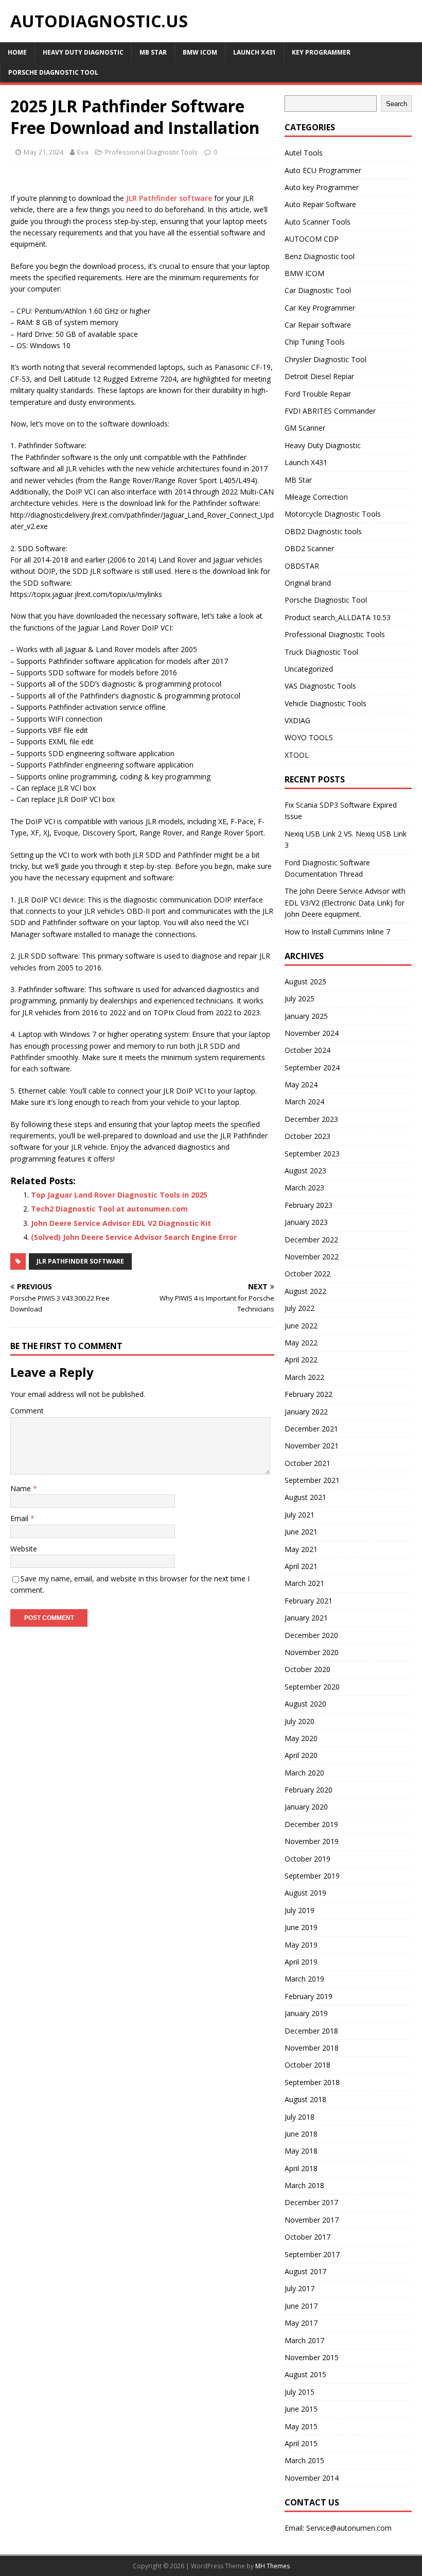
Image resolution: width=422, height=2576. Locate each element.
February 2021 (309, 1601)
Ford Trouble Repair (318, 394)
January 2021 (306, 1618)
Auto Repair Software (320, 204)
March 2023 (304, 1188)
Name (22, 1488)
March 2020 (304, 1773)
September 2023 (312, 1154)
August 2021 (305, 1497)
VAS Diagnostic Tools (320, 686)
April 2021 (301, 1566)
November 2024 (312, 1033)
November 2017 (312, 2220)
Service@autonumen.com (349, 2528)
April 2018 (301, 2168)
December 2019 (311, 1824)
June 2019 (301, 1927)
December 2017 (311, 2202)
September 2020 (312, 1687)
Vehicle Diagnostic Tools (326, 703)
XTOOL (297, 755)
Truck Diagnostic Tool (321, 652)
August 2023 (305, 1171)
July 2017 (300, 2288)
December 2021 (311, 1429)
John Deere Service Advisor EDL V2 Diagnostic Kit (121, 1223)
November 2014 (312, 2478)
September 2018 (312, 2082)
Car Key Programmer (320, 308)
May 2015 (301, 2426)
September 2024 (312, 1068)
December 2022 (311, 1240)
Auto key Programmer (322, 187)
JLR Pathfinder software (169, 198)
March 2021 (304, 1583)
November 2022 (312, 1257)
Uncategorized (309, 669)
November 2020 (312, 1652)
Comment (27, 1411)
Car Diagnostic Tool (318, 290)
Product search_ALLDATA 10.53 (338, 617)
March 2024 (304, 1102)
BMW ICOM (200, 52)
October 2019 (307, 1859)
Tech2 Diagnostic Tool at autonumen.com (109, 1209)
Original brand (308, 583)
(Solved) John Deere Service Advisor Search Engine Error (134, 1237)
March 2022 (304, 1377)
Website (24, 1549)
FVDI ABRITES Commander (330, 411)
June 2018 (301, 2134)
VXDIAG (297, 720)
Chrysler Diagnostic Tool (326, 359)
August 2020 (305, 1704)
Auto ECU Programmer (323, 170)
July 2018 (300, 2117)
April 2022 (301, 1360)
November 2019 (312, 1841)
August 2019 (305, 1893)
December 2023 (311, 1119)
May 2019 (301, 1945)
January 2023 (306, 1222)
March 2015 (304, 2460)
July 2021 (300, 1515)
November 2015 (312, 2357)
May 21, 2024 (43, 152)
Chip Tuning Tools (315, 342)
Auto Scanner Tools (318, 222)
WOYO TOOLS (309, 737)
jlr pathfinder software (80, 1261)
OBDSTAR (302, 566)
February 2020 (309, 1790)
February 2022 (309, 1394)
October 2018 (307, 2065)
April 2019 (301, 1962)
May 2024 (301, 1085)
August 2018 (305, 2099)
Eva (83, 152)
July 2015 (300, 2392)
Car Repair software (318, 325)
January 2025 (306, 1016)
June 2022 (301, 1326)
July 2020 (300, 1721)
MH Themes (272, 2566)
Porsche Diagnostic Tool (53, 72)
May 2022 (301, 1343)
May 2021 (301, 1549)
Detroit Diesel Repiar (319, 376)
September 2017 (312, 2254)
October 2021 (307, 1463)
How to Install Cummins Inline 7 (337, 932)
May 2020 (301, 1738)
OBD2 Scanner (309, 548)
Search (397, 104)
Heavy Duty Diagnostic (83, 52)
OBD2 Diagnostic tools (323, 531)
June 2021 (301, 1532)
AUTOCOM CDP (312, 239)
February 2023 (309, 1205)
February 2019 (309, 1996)
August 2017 (305, 2271)
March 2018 (304, 2185)
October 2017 (307, 2237)
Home (17, 52)
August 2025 (305, 982)
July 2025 (300, 999)
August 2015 (305, 2374)
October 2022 (307, 1274)
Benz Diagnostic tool (320, 256)
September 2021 (312, 1480)
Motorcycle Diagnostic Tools (333, 514)
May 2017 (301, 2323)
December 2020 (311, 1635)
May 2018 (301, 2151)
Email (20, 1518)
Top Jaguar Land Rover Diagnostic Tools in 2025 (119, 1195)
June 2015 (301, 2409)
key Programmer (321, 52)
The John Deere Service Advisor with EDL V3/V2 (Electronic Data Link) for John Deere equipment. (345, 902)
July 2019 (300, 1910)
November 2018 (312, 2048)
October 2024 (307, 1050)
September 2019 (312, 1876)
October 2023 (307, 1136)
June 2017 (301, 2306)
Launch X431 (254, 52)
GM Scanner (305, 428)
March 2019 (304, 1979)
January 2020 (306, 1807)
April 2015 (301, 2443)
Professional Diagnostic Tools (151, 152)
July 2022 (300, 1308)
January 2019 (306, 2013)
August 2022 (305, 1291)
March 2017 (304, 2340)
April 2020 (301, 1755)
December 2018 (311, 2031)
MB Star (153, 52)
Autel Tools (304, 153)
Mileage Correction (316, 497)
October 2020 (307, 1669)
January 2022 (306, 1412)
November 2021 (312, 1446)
